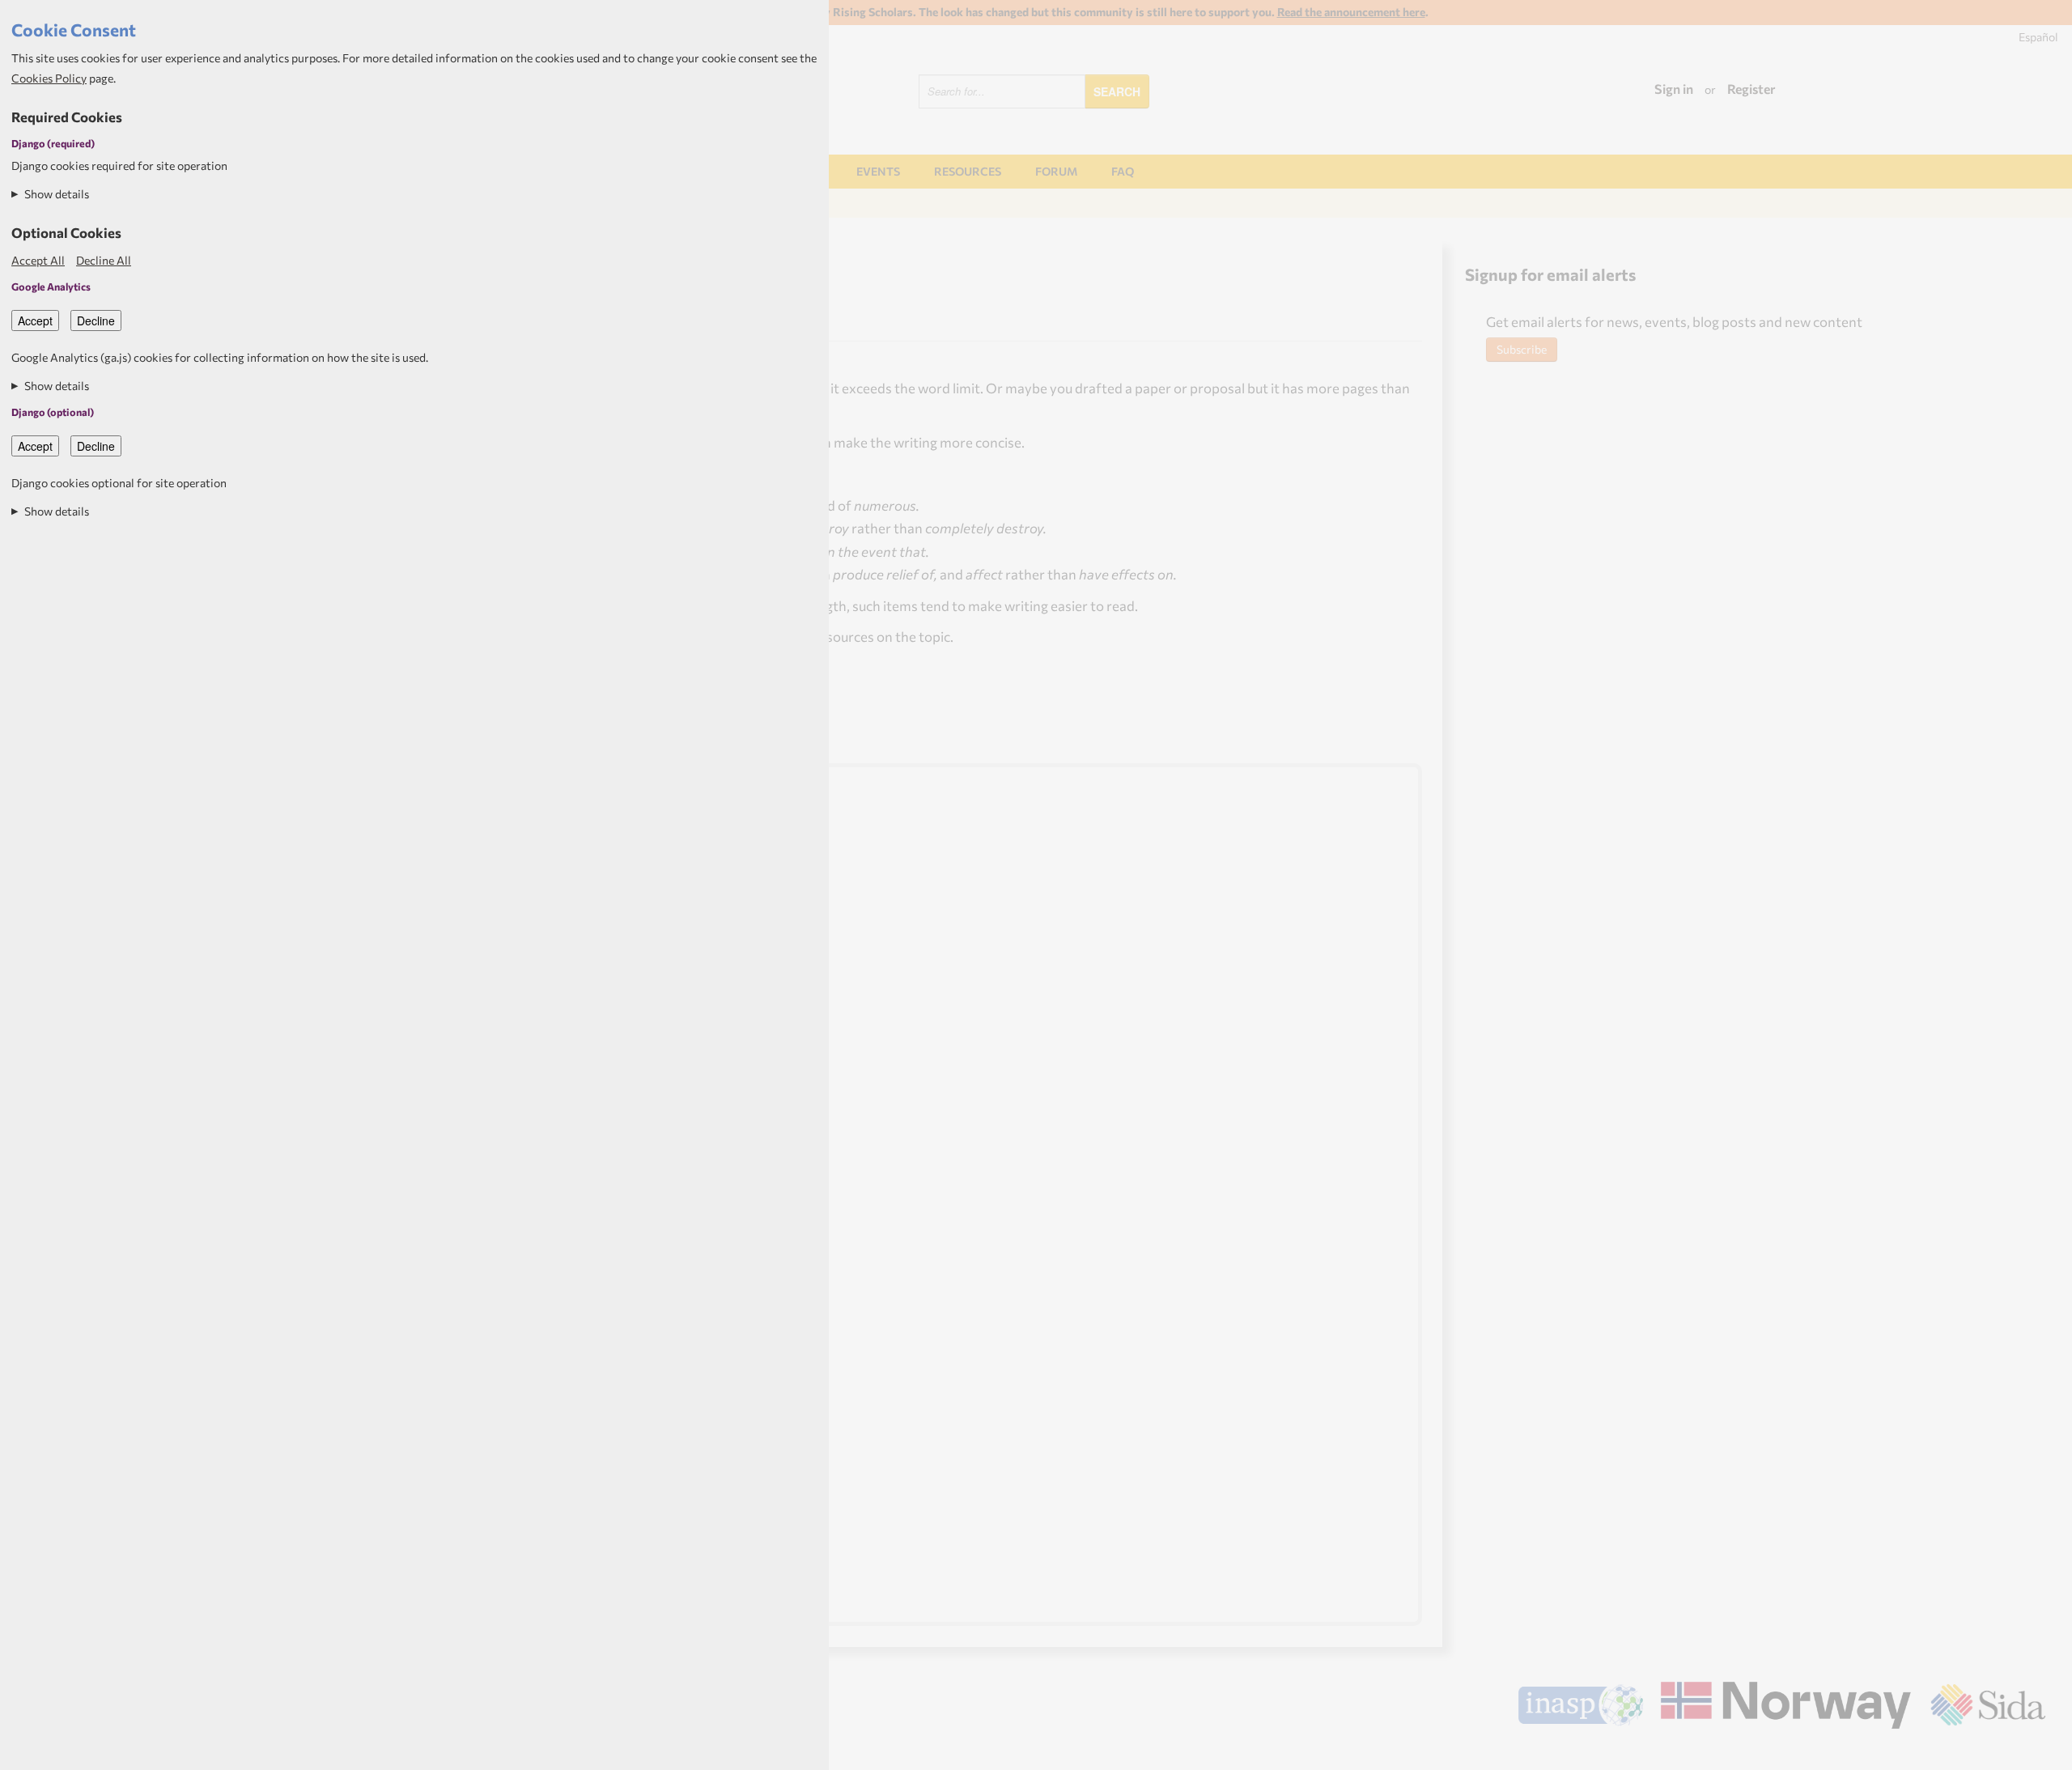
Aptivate (2031, 1751)
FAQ (1123, 171)
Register (1751, 89)
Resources (968, 171)
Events (878, 171)
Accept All (38, 260)
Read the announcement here (1351, 12)
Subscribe (1522, 349)
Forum (1056, 171)
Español (2038, 37)
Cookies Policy (49, 78)
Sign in (1674, 89)
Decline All (104, 260)
